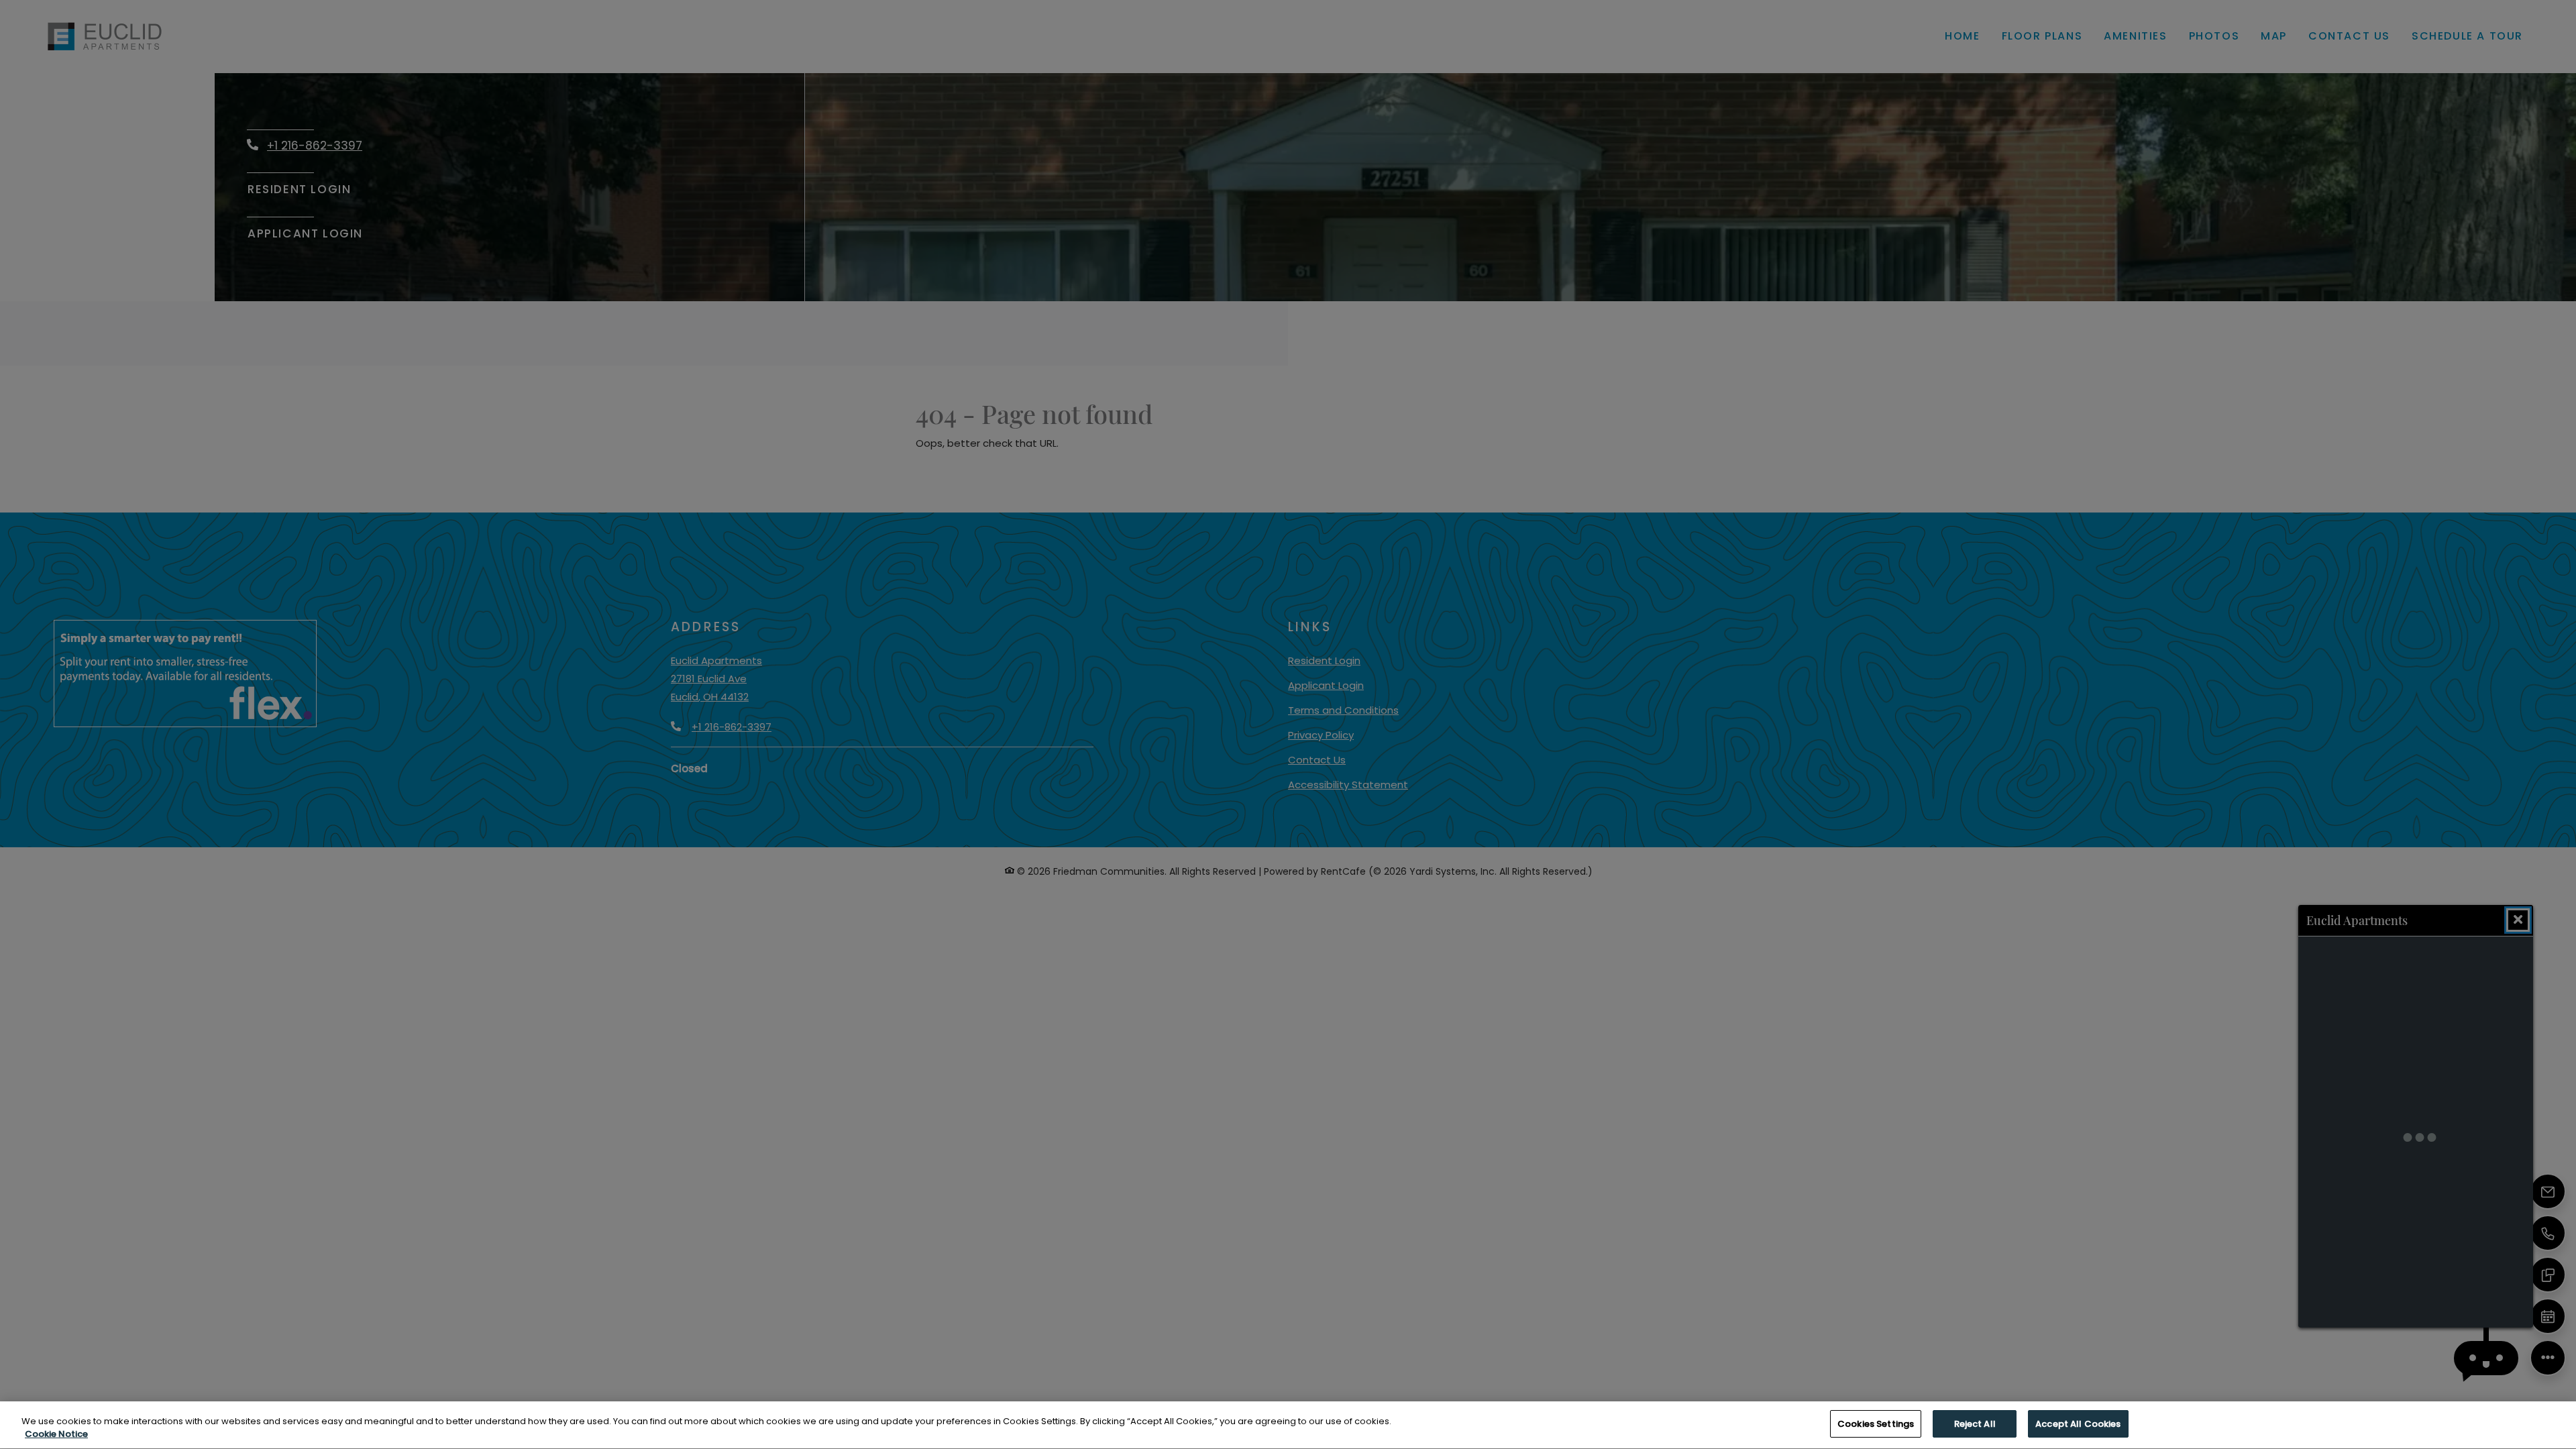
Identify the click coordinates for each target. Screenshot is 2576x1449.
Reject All (1975, 1424)
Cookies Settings (1876, 1424)
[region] (1288, 1425)
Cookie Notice (56, 1435)
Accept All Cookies (2078, 1424)
